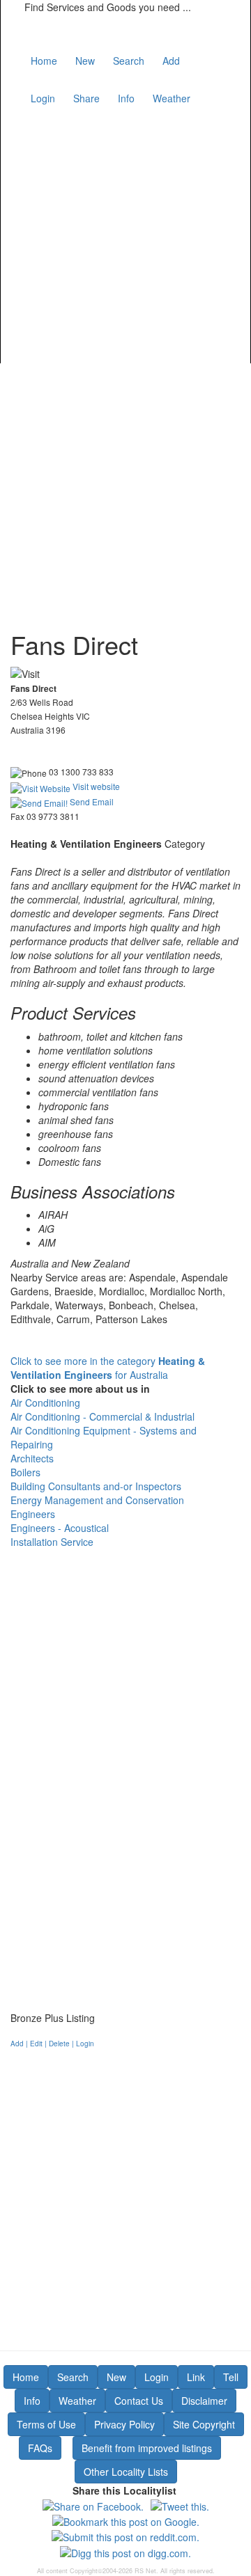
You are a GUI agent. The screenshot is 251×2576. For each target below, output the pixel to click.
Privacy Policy (124, 2424)
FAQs (40, 2448)
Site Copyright (204, 2424)
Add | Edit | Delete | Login (52, 2044)
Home (44, 61)
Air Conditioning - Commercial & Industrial (102, 1416)
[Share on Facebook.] (93, 2504)
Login (43, 98)
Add (171, 61)
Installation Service (52, 1542)
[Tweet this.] (180, 2504)
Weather (172, 98)
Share (86, 98)
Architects (32, 1458)
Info (126, 98)
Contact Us (139, 2401)
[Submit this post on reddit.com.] (125, 2536)
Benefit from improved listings (147, 2448)
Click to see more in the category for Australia (108, 1368)
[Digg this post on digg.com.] (125, 2551)
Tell (231, 2377)
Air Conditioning (45, 1402)
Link (196, 2377)
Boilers (25, 1472)
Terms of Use (46, 2424)
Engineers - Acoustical (60, 1528)
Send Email (91, 801)
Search (129, 61)
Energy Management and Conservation (97, 1500)
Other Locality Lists (126, 2472)
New (85, 61)
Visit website (95, 786)
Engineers (33, 1514)
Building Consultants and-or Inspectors (96, 1486)
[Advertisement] (125, 235)
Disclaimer (204, 2401)
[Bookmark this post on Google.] (126, 2520)
